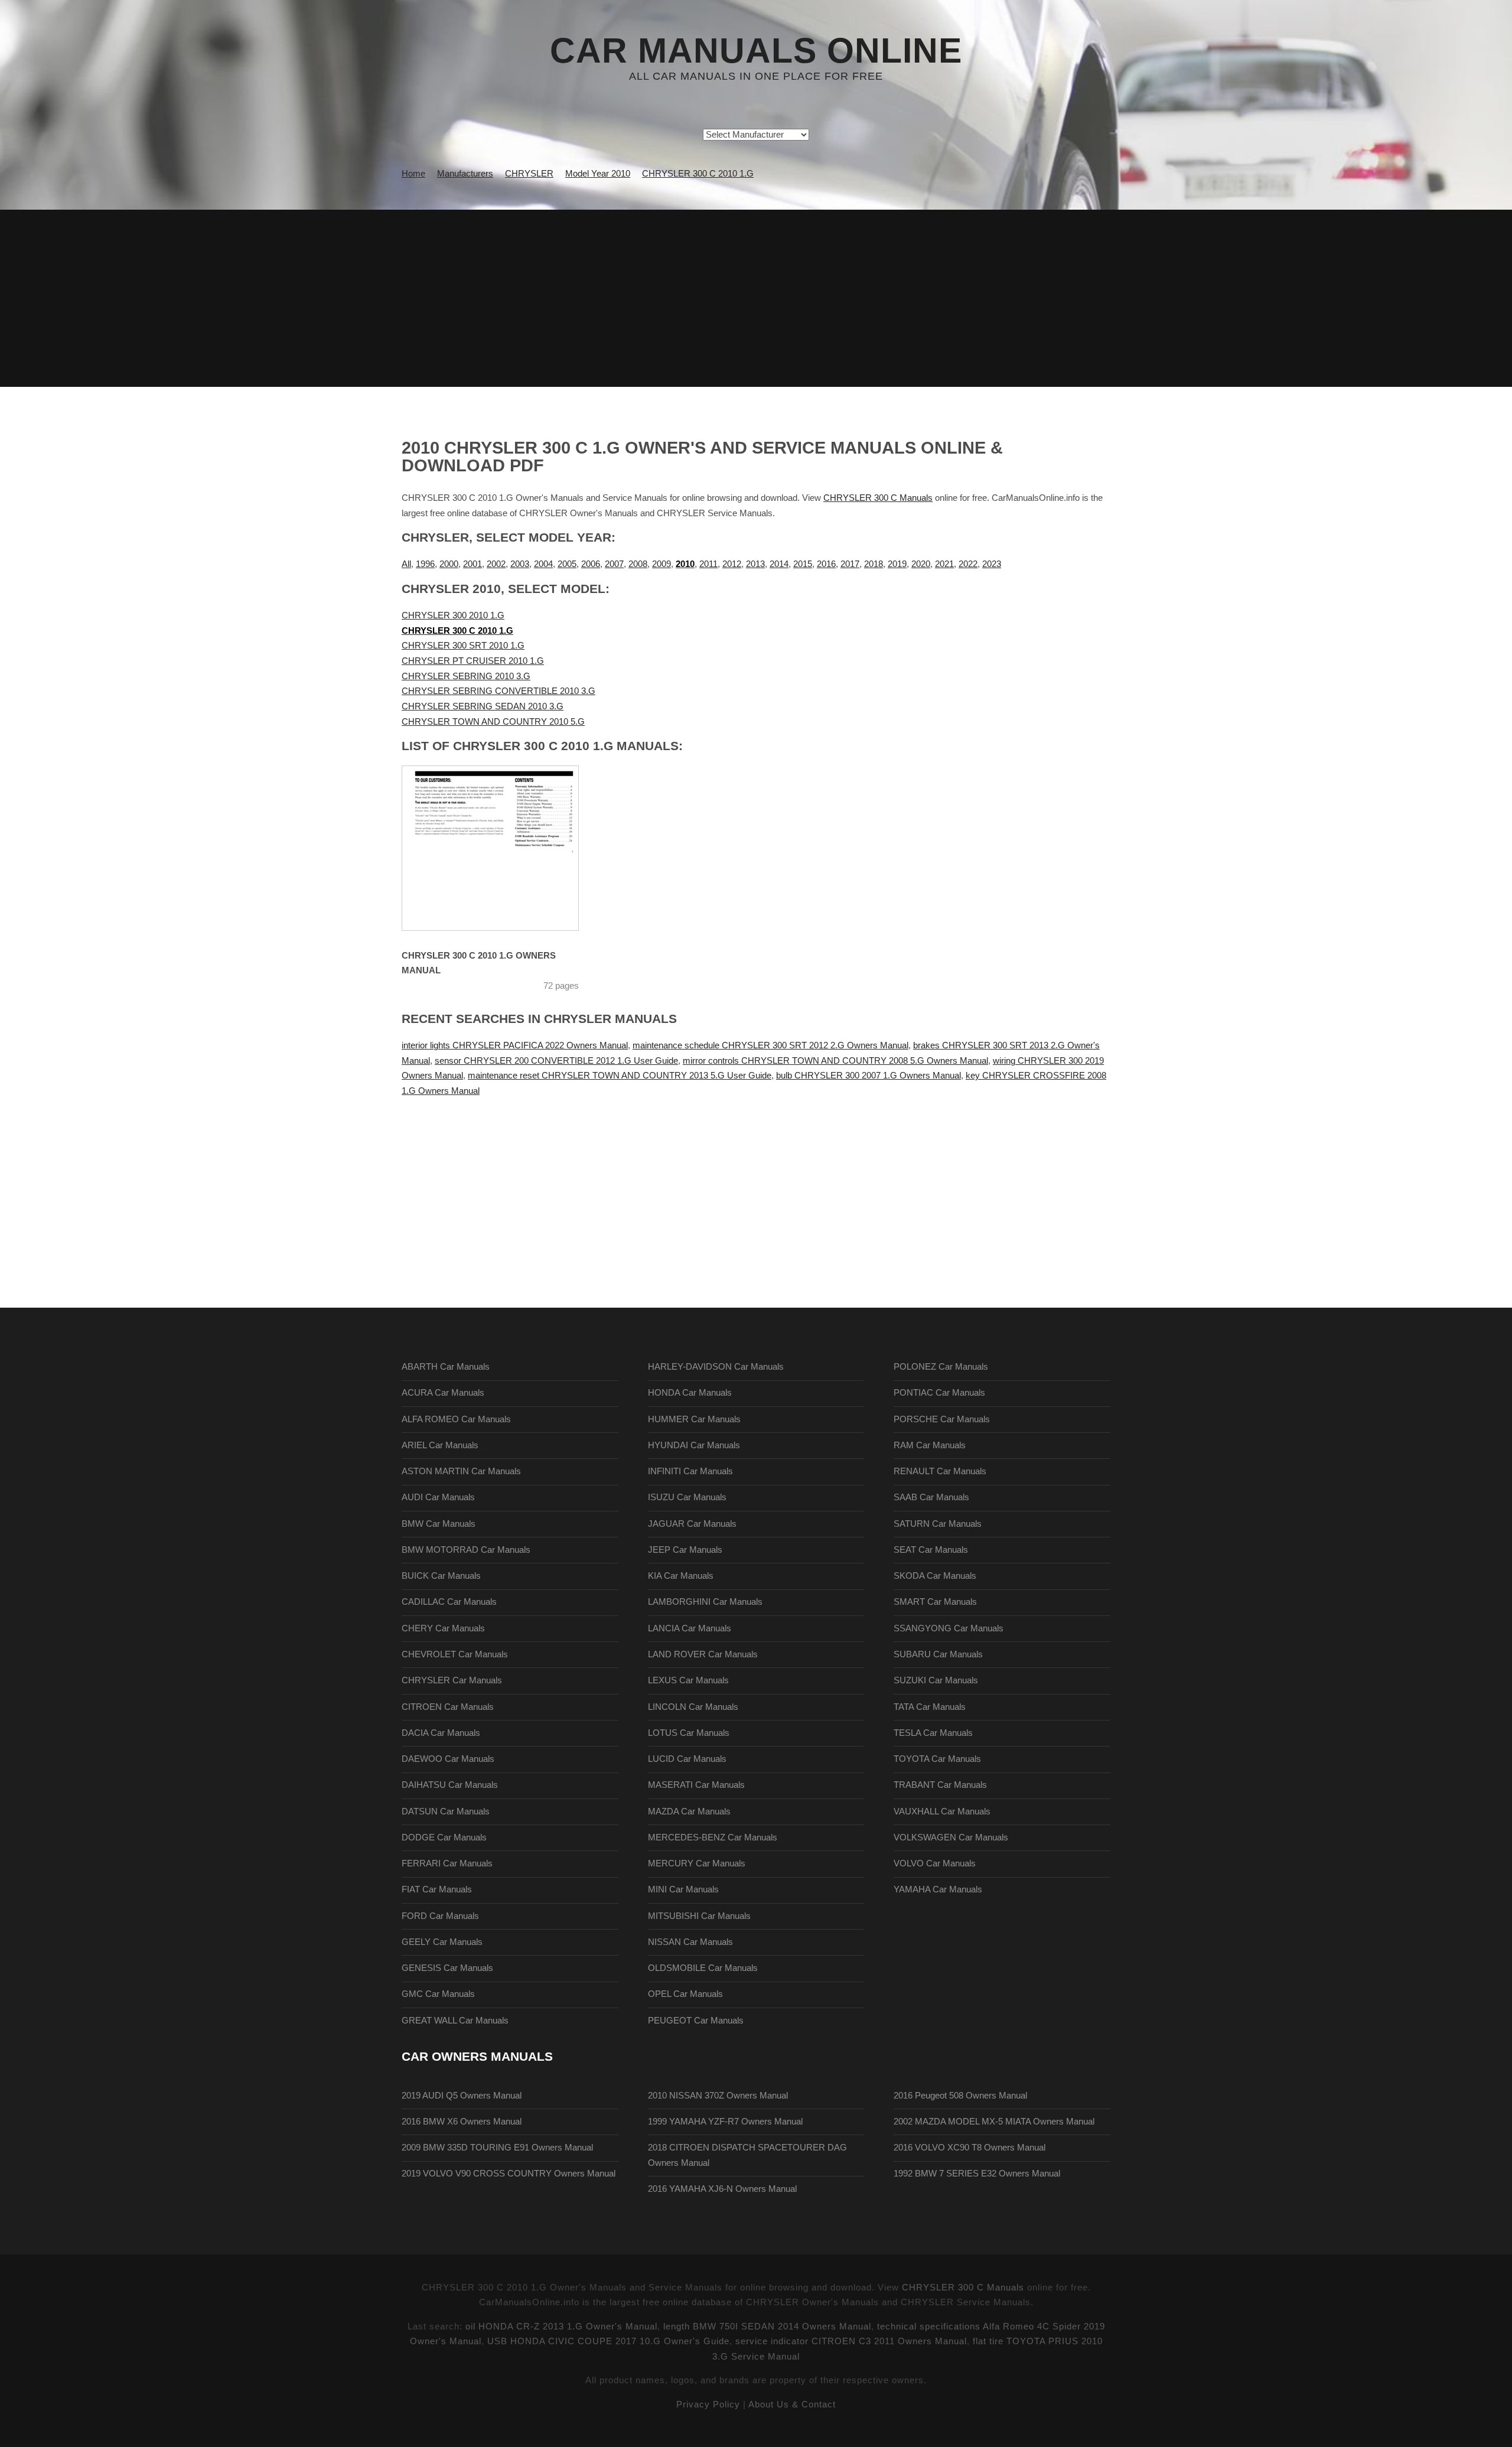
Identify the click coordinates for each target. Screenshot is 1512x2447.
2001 (472, 564)
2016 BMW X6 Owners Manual (462, 2122)
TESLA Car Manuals (933, 1733)
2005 (567, 564)
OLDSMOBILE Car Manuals (703, 1968)
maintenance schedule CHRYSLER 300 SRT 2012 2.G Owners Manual (770, 1045)
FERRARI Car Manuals (447, 1863)
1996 (425, 564)
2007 (614, 564)
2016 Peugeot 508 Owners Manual (960, 2096)
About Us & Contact (792, 2404)
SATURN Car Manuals (938, 1524)
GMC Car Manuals (438, 1994)
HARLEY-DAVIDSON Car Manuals (716, 1367)
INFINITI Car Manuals (690, 1471)
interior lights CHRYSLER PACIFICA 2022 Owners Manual (515, 1045)
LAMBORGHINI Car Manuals (705, 1602)
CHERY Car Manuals (443, 1628)
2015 (803, 564)
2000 (449, 564)
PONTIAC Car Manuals (939, 1393)
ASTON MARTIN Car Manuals (461, 1471)
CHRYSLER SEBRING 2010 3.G (466, 676)
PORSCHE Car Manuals (942, 1419)
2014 (779, 564)
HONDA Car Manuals (690, 1393)
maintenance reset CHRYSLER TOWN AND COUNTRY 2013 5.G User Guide (620, 1076)
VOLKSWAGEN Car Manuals (951, 1837)
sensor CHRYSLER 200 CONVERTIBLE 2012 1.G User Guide (556, 1061)
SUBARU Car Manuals (938, 1654)
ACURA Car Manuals (443, 1393)
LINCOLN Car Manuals (693, 1707)
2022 (968, 564)
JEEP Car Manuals (685, 1550)
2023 (992, 564)
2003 (520, 564)
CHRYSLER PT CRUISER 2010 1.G (473, 661)
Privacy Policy (708, 2404)
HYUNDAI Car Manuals (694, 1445)
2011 (708, 564)
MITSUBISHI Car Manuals (699, 1916)
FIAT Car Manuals (437, 1889)
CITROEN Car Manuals (448, 1707)
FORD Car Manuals (440, 1916)
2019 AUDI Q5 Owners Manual (462, 2096)
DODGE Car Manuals (444, 1837)
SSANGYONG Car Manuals (949, 1628)
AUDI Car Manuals (438, 1497)
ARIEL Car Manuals (440, 1445)
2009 (661, 564)
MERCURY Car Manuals (697, 1863)
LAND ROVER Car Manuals (703, 1654)
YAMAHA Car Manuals (938, 1889)
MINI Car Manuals (683, 1889)
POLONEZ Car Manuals (941, 1367)
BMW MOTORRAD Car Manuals (466, 1550)
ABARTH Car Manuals (446, 1367)
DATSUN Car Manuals (446, 1811)
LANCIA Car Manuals (690, 1628)
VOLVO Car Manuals (935, 1863)
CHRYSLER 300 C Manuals (878, 498)
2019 (897, 564)
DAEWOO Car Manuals (448, 1759)
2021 (944, 564)
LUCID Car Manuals (687, 1759)
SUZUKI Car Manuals (936, 1680)
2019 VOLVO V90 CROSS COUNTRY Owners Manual (509, 2174)
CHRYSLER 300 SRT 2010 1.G (463, 646)
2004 (543, 564)
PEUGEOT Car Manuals (696, 2021)
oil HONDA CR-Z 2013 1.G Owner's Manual (561, 2327)
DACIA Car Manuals (441, 1733)
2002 (496, 564)
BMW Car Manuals (439, 1524)
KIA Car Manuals (681, 1576)
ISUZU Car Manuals (687, 1497)
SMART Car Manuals (935, 1602)
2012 (732, 564)
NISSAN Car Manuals (690, 1942)
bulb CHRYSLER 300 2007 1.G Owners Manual (869, 1076)
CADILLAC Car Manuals (449, 1602)
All (406, 564)
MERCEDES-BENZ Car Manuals (713, 1837)
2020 (921, 564)
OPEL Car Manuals (685, 1994)
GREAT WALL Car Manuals (455, 2021)
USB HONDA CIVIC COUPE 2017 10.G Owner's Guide (608, 2341)
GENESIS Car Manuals (447, 1968)
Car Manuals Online (756, 51)
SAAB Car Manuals (931, 1497)
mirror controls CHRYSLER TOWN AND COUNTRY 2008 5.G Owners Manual (835, 1061)
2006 (591, 564)
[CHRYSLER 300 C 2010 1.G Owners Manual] (505, 848)
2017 (850, 564)
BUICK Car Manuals (441, 1576)
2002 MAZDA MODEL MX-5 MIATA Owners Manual (994, 2122)
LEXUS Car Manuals (688, 1680)
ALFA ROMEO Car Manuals (456, 1419)
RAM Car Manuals (930, 1445)
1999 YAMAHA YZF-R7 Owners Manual (725, 2122)
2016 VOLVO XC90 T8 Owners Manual (970, 2148)
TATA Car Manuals (930, 1707)
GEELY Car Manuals (442, 1942)
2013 (755, 564)
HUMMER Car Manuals (694, 1419)
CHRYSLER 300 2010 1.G (453, 615)
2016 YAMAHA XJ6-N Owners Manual (722, 2189)
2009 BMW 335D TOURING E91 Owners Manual (497, 2148)
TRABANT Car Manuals (940, 1785)
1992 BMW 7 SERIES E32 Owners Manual (977, 2174)
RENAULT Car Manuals (940, 1471)
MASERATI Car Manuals (696, 1785)
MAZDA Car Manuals (689, 1811)
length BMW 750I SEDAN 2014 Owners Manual (767, 2327)
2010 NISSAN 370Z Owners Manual (718, 2096)
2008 (638, 564)
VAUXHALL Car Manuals (942, 1811)
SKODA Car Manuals (935, 1576)
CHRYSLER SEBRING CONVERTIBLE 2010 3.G (498, 691)
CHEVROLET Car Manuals (455, 1654)
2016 (826, 564)
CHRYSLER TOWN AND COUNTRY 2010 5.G (493, 722)
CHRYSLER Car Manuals (452, 1680)
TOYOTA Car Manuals (937, 1759)
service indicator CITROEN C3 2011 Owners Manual (851, 2341)
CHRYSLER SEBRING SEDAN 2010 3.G (483, 706)
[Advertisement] (756, 298)
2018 (874, 564)
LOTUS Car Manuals (689, 1733)
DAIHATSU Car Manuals (450, 1785)
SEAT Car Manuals (931, 1550)
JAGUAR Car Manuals (692, 1524)
